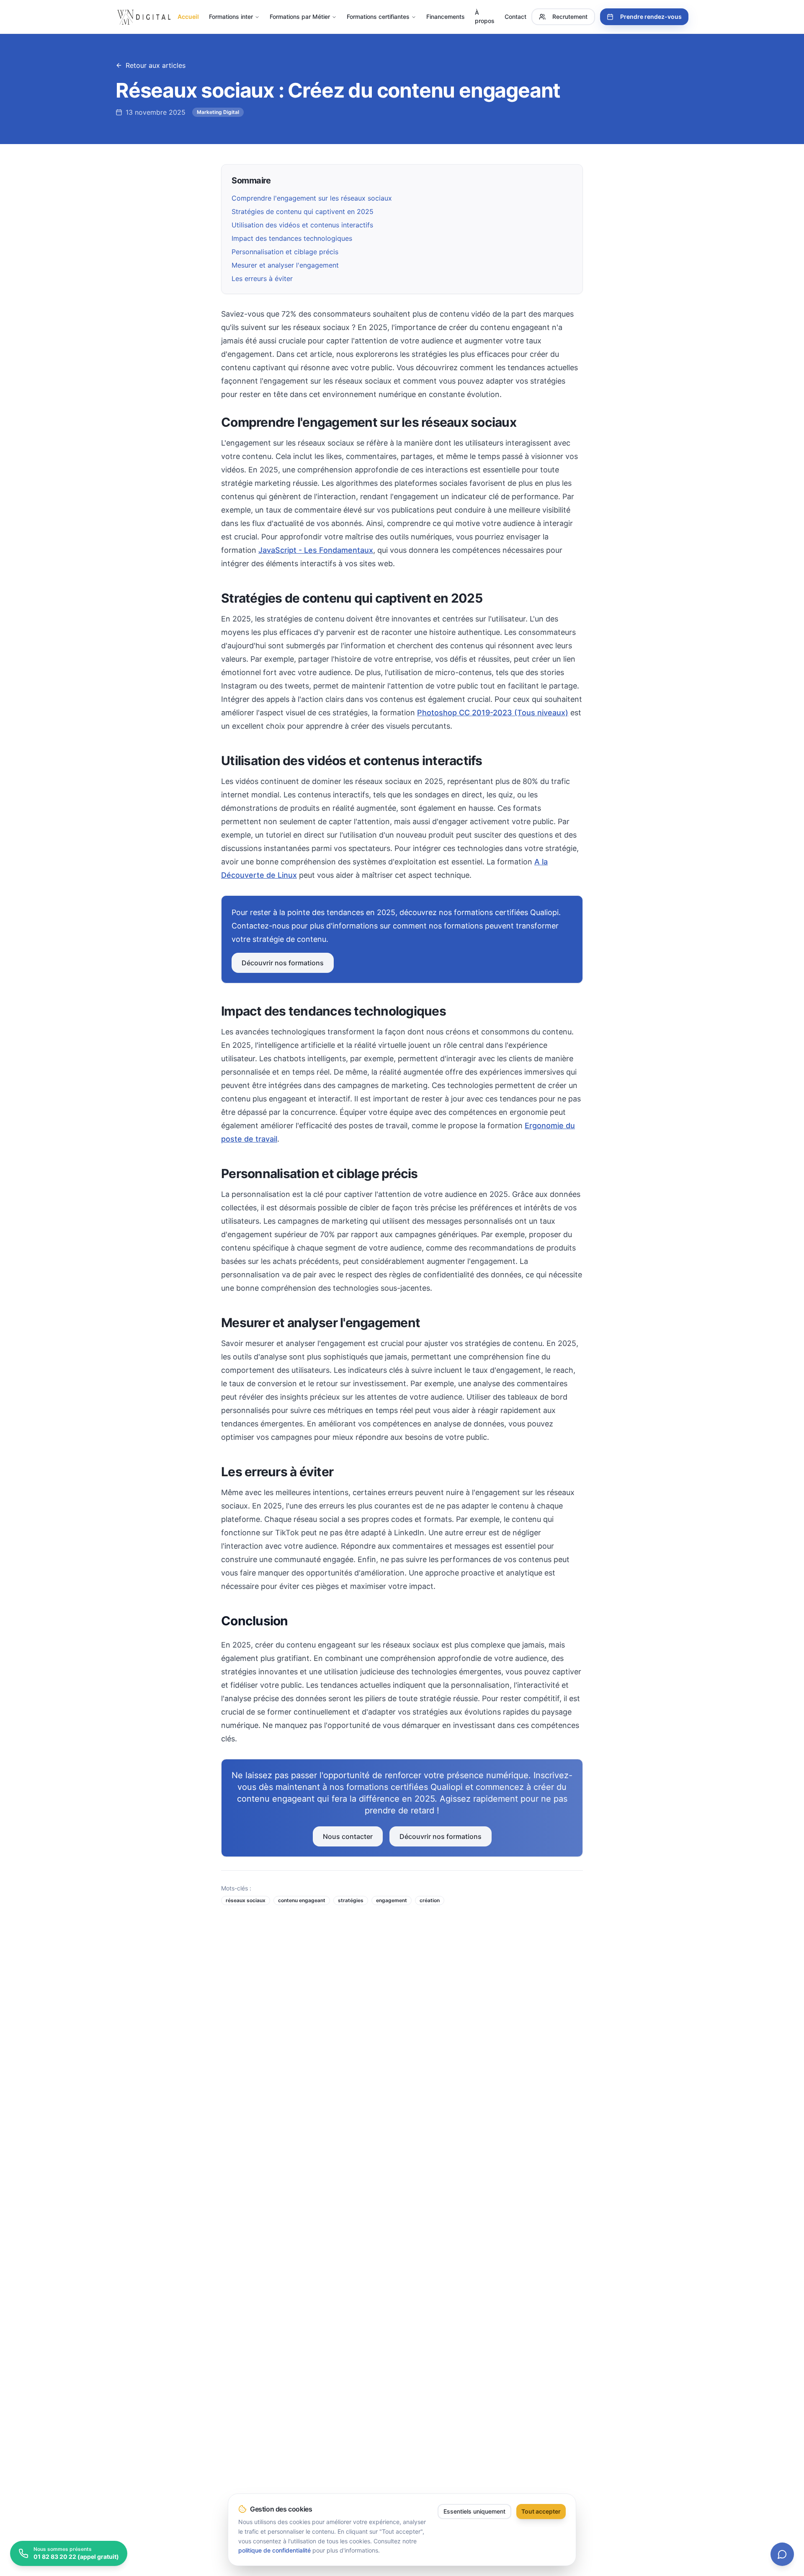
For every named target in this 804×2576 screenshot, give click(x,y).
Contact (515, 17)
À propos (485, 17)
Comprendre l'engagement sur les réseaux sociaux (312, 198)
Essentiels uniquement (474, 2511)
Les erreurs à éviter (262, 278)
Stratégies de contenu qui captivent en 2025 (303, 211)
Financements (446, 17)
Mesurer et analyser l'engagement (285, 265)
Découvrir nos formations (283, 963)
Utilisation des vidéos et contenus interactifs (302, 225)
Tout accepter (541, 2511)
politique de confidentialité (274, 2550)
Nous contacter (348, 1836)
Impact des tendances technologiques (292, 238)
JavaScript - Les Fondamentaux (316, 550)
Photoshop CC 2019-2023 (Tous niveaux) (493, 713)
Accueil (188, 17)
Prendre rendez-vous (651, 17)
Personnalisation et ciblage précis (285, 252)
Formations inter (231, 17)
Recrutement (570, 17)
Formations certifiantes (378, 17)
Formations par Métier (300, 17)
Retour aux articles (156, 65)
